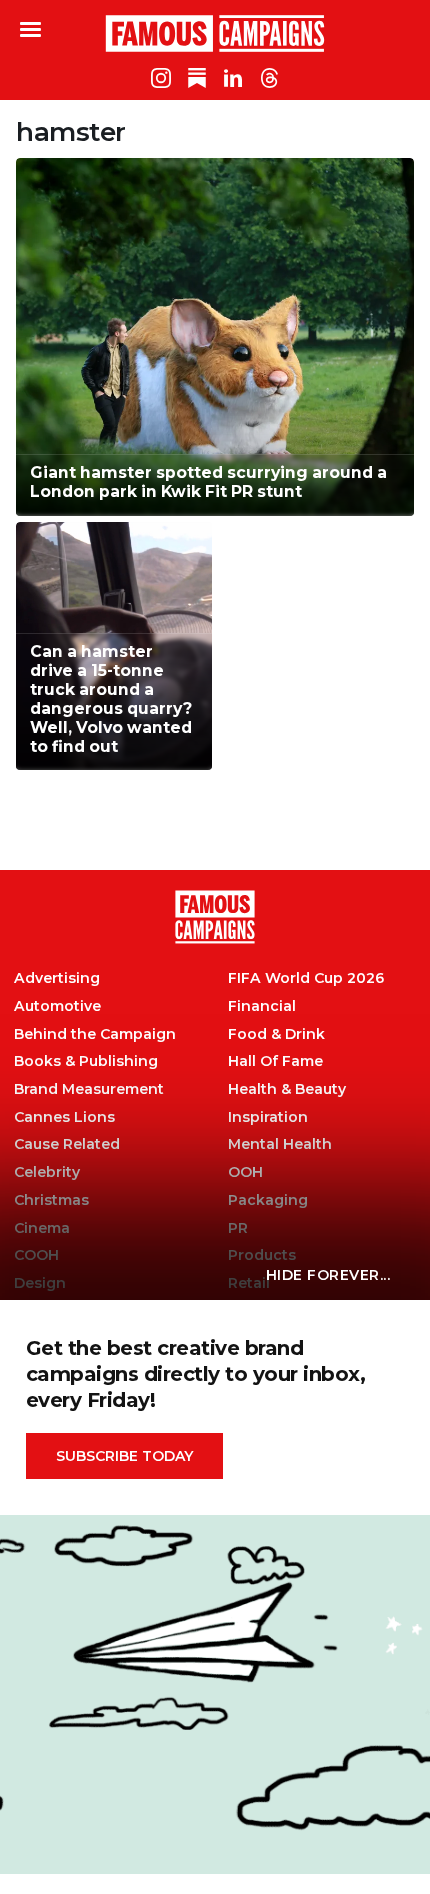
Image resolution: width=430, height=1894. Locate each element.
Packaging (268, 1200)
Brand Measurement (89, 1089)
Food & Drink (276, 1034)
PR (238, 1228)
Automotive (57, 1006)
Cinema (42, 1228)
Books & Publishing (86, 1061)
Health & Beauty (287, 1089)
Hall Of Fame (275, 1061)
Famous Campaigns (215, 33)
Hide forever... (328, 1275)
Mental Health (280, 1144)
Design (40, 1283)
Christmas (51, 1200)
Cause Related (67, 1144)
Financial (262, 1006)
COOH (36, 1255)
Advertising (57, 978)
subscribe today (124, 1456)
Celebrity (47, 1172)
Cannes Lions (64, 1117)
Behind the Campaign (95, 1034)
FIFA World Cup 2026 (306, 978)
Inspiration (268, 1117)
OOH (245, 1172)
